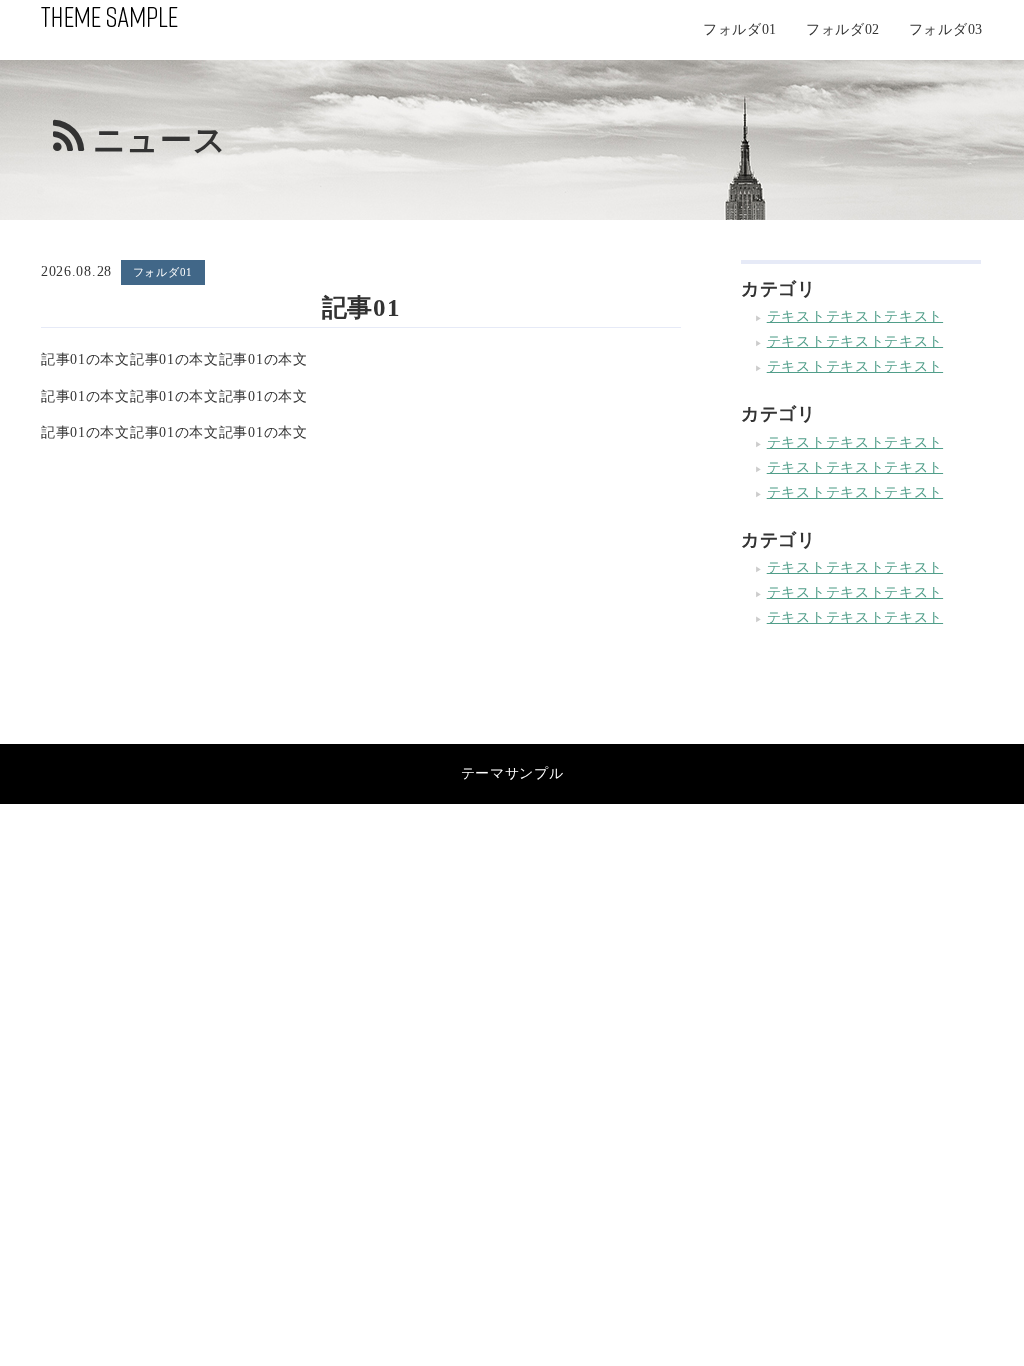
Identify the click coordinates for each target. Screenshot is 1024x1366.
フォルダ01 (740, 29)
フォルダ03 (946, 29)
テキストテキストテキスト (855, 316)
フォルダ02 (843, 29)
